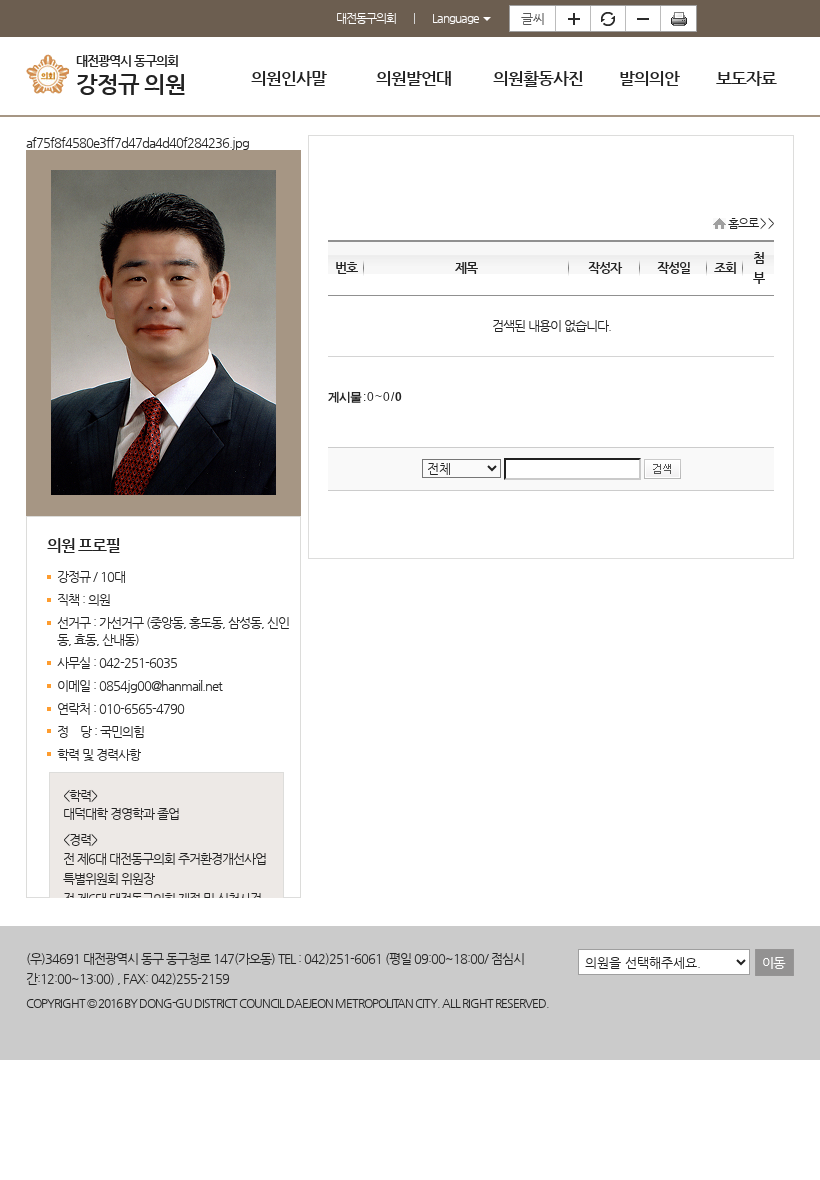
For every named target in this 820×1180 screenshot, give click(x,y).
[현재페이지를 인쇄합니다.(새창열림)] (678, 18)
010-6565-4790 (141, 708)
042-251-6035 (138, 662)
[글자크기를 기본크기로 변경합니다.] (607, 18)
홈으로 (743, 223)
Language (456, 18)
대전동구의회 (366, 18)
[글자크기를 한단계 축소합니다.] (642, 18)
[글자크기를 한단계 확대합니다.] (572, 18)
